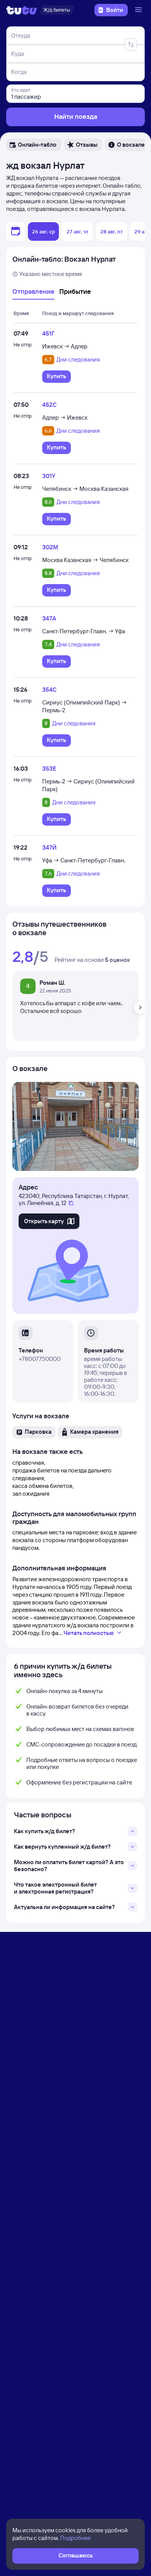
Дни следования (78, 360)
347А (49, 618)
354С (49, 690)
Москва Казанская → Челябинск (85, 560)
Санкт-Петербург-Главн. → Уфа (84, 631)
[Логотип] (22, 10)
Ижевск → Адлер (65, 346)
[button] (34, 145)
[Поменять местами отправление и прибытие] (131, 45)
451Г (48, 333)
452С (49, 405)
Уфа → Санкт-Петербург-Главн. (84, 860)
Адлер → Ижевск (65, 417)
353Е (49, 769)
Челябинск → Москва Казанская (85, 489)
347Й (49, 848)
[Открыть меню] (139, 10)
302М (50, 547)
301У (49, 476)
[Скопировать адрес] (71, 1203)
